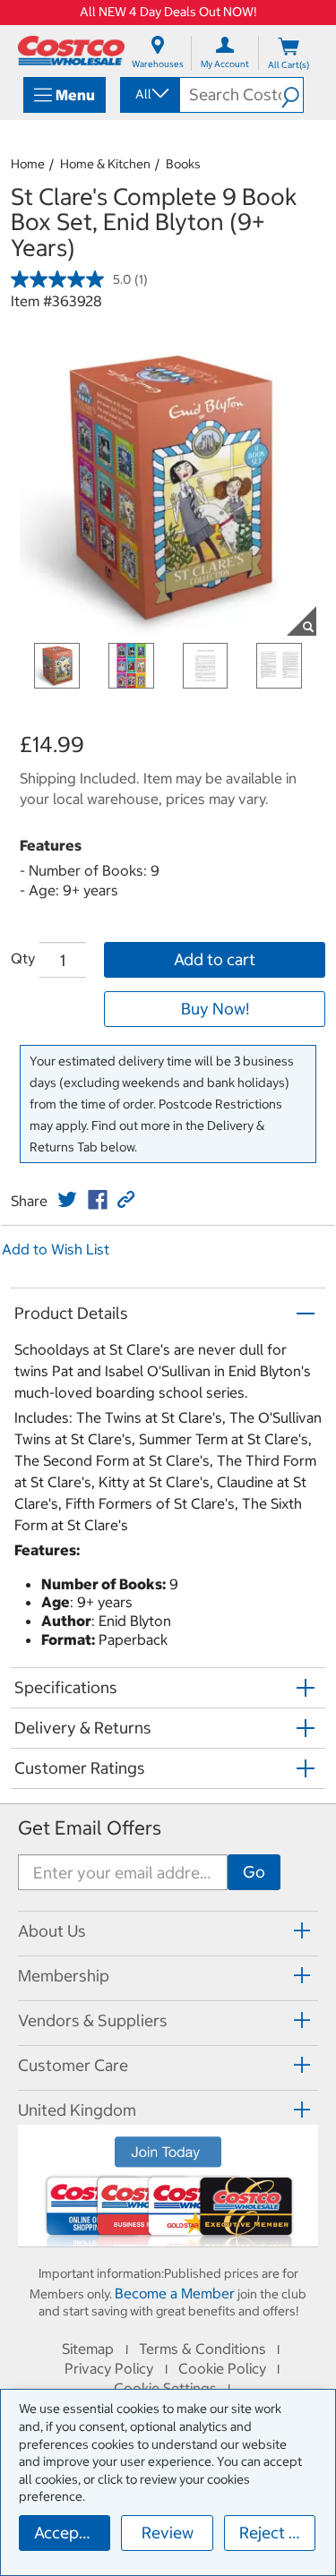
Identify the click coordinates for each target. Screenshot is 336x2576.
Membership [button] (64, 1976)
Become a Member (175, 2293)
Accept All (71, 2533)
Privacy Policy (109, 2368)
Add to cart (215, 959)
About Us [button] (52, 1931)
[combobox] (149, 94)
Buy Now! (215, 1009)
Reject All (274, 2533)
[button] (292, 95)
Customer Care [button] (73, 2065)
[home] (71, 51)
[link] (67, 1200)
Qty (23, 958)
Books (183, 164)
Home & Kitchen (105, 164)
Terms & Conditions (202, 2349)
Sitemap (88, 2349)
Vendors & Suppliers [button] (93, 2020)
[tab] (168, 1931)
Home (28, 164)
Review (168, 2533)
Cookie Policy (222, 2368)
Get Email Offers (90, 1828)
